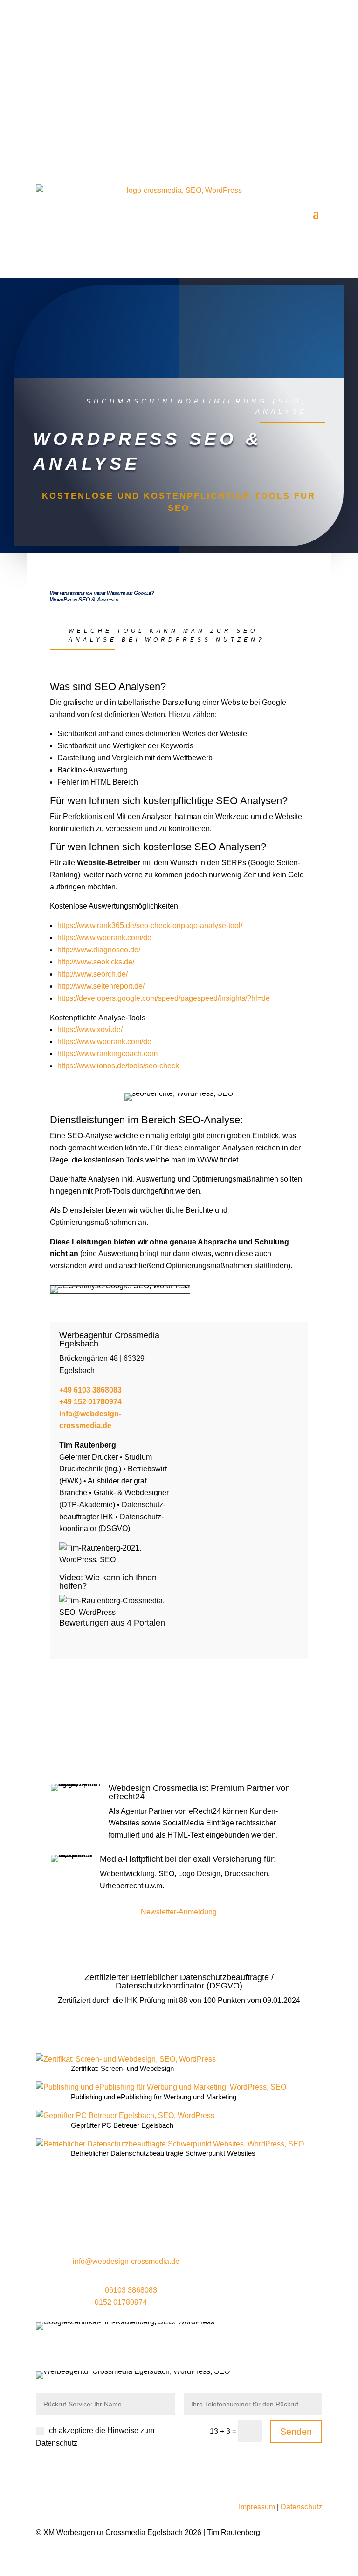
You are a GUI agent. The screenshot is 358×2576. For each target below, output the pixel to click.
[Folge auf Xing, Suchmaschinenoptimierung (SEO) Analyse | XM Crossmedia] (315, 145)
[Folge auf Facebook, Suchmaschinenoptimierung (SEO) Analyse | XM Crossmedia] (259, 145)
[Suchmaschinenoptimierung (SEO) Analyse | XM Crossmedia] (116, 1612)
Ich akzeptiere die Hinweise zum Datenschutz (95, 2437)
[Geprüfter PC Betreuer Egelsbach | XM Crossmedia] (125, 2116)
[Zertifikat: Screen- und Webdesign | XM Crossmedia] (126, 2059)
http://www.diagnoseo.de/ (99, 950)
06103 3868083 (102, 70)
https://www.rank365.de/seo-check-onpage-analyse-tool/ (150, 926)
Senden (296, 2432)
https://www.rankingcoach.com (107, 1054)
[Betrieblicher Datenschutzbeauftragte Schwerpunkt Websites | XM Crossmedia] (170, 2144)
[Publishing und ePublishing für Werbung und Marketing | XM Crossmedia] (161, 2087)
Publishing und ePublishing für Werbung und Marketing (154, 2097)
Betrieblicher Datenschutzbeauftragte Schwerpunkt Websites (163, 2153)
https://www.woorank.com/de (104, 938)
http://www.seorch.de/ (93, 974)
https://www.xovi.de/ (90, 1029)
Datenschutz (301, 2507)
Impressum (257, 2507)
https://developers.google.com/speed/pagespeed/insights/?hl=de (164, 998)
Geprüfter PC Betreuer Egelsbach (122, 2125)
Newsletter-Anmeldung (179, 1912)
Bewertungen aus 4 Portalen (112, 1623)
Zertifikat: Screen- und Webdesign (122, 2068)
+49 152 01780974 (91, 1402)
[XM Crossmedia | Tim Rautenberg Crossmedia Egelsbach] (116, 1560)
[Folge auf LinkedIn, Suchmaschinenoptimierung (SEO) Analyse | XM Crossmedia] (296, 145)
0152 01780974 (121, 2302)
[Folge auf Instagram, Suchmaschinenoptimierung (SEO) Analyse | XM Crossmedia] (277, 145)
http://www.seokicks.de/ (96, 962)
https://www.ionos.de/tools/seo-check (118, 1066)
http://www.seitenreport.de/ (101, 986)
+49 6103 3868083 (90, 1390)
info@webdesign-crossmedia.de (132, 41)
